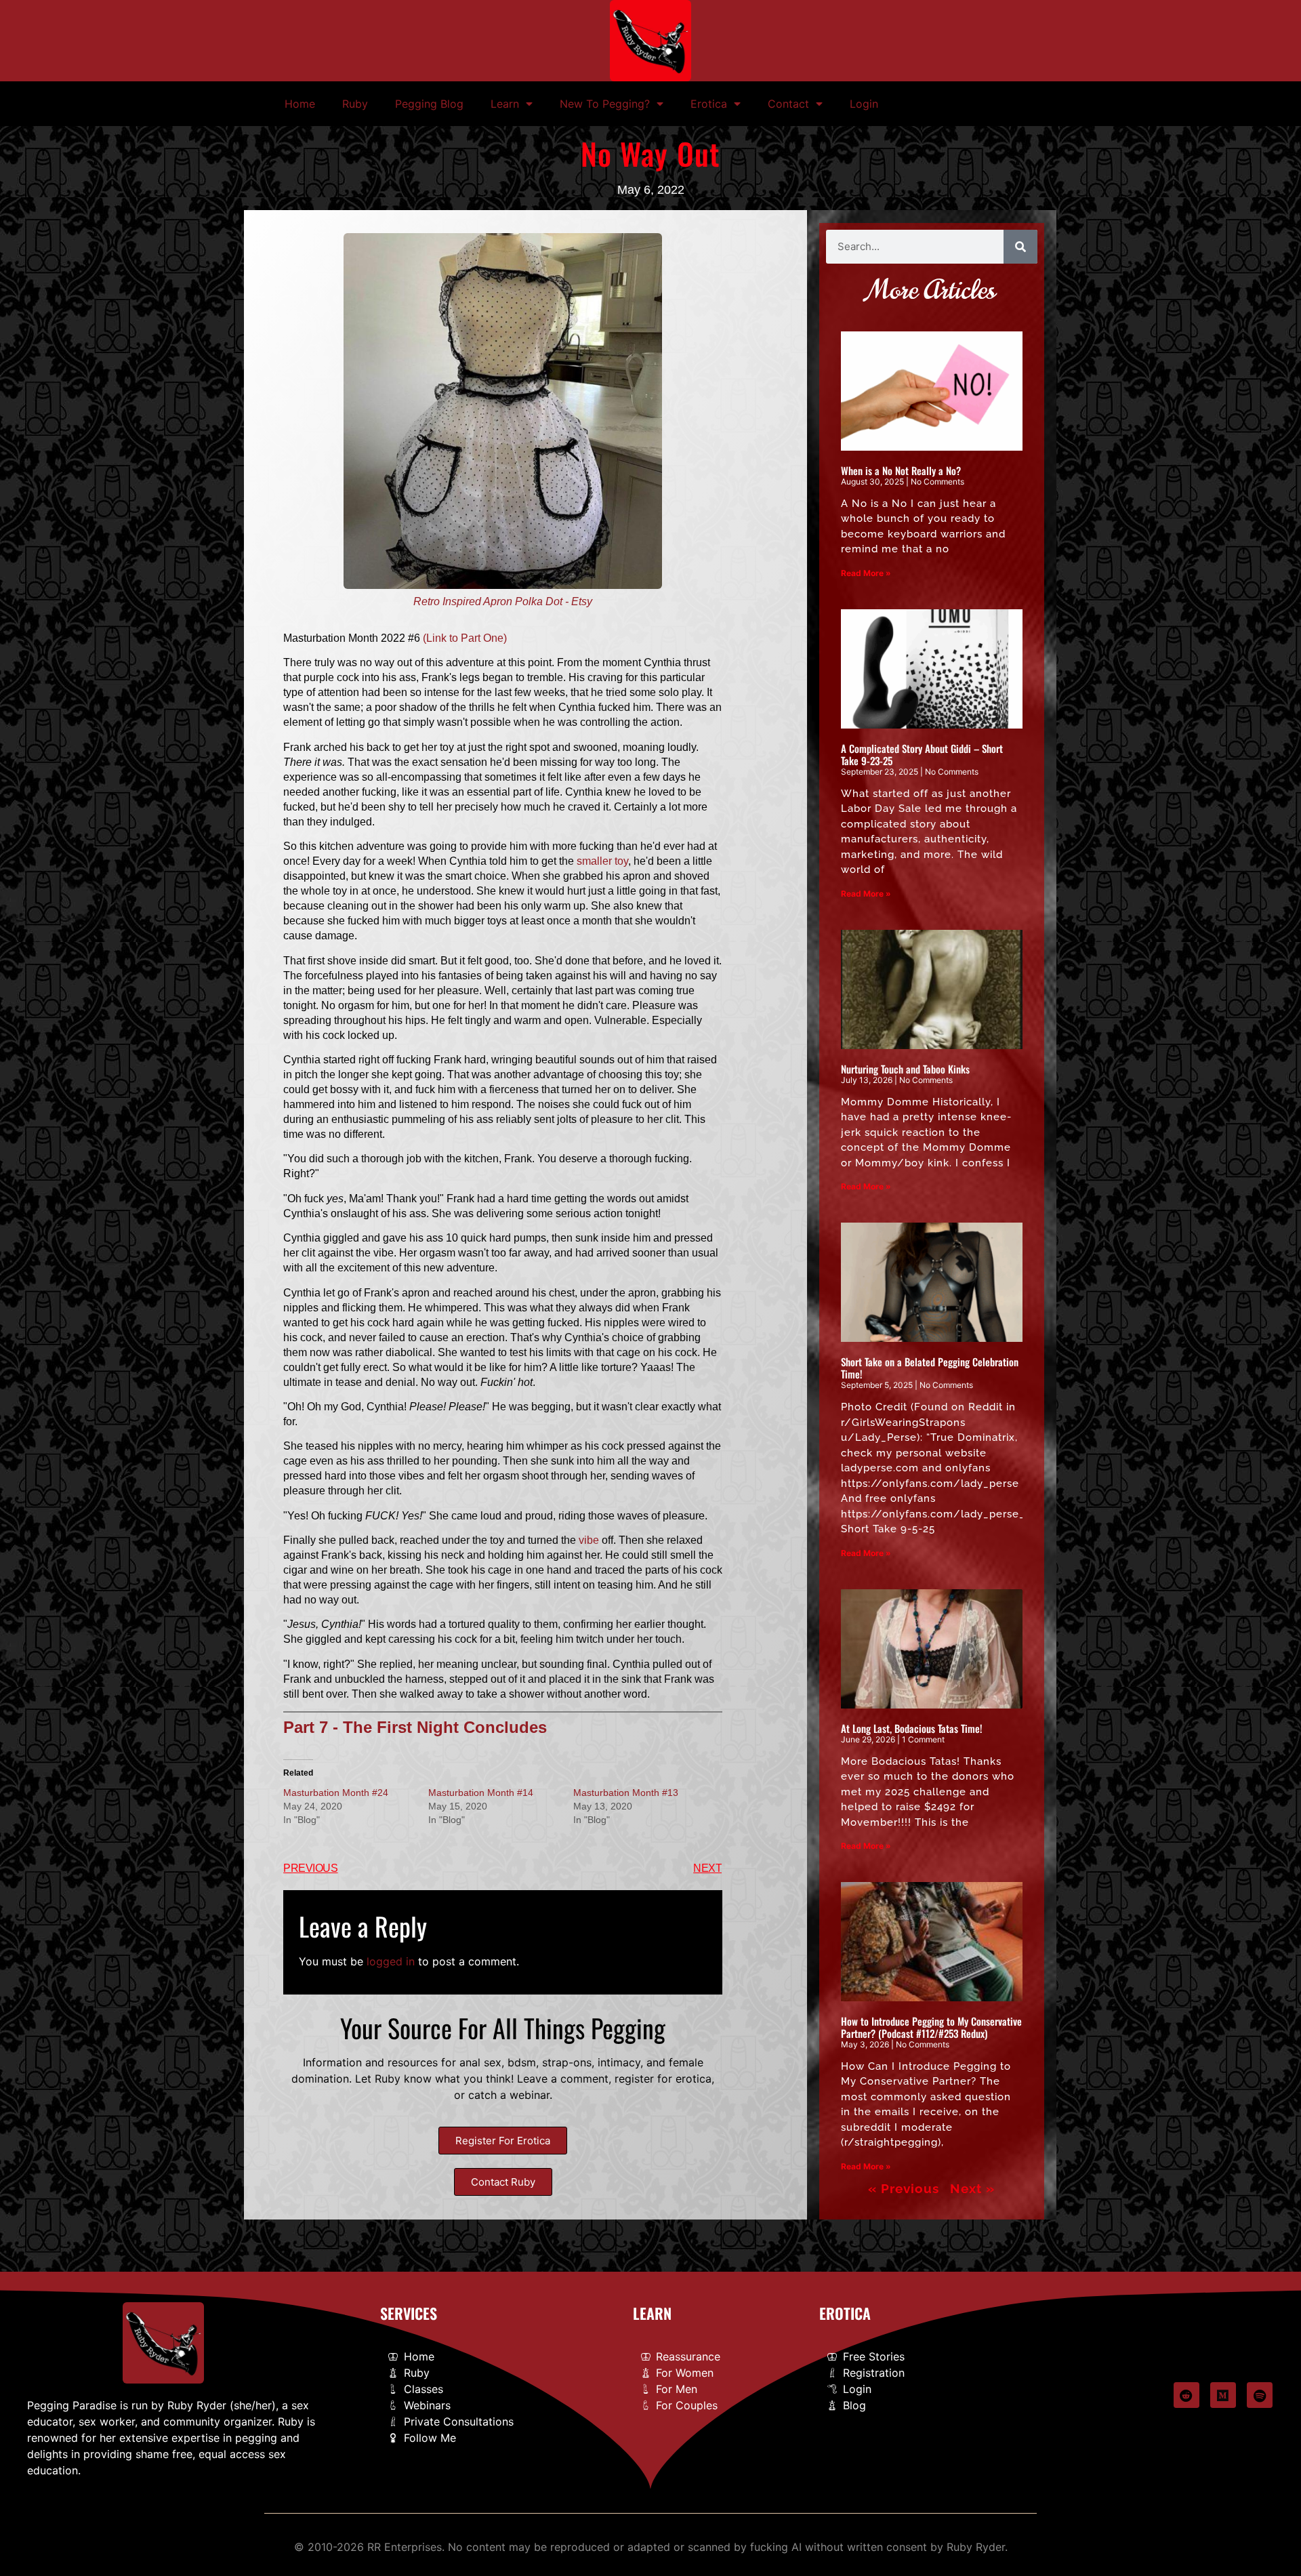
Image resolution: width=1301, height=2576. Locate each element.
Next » (972, 2188)
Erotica (709, 104)
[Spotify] (1260, 2395)
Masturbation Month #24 (336, 1793)
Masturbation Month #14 (481, 1793)
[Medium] (1223, 2395)
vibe (589, 1540)
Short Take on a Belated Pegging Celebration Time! (930, 1368)
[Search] (1020, 247)
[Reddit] (1186, 2395)
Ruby (355, 104)
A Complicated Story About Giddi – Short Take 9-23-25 (922, 754)
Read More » (866, 573)
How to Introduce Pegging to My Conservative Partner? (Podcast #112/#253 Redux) (931, 2027)
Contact (788, 104)
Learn (505, 104)
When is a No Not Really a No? (901, 470)
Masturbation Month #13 (626, 1793)
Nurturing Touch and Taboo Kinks (905, 1069)
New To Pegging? (605, 104)
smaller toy (602, 861)
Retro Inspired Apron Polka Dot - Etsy (503, 601)
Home (300, 104)
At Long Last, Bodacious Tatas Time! (912, 1728)
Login (864, 104)
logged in (391, 1961)
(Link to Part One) (465, 638)
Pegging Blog (429, 104)
